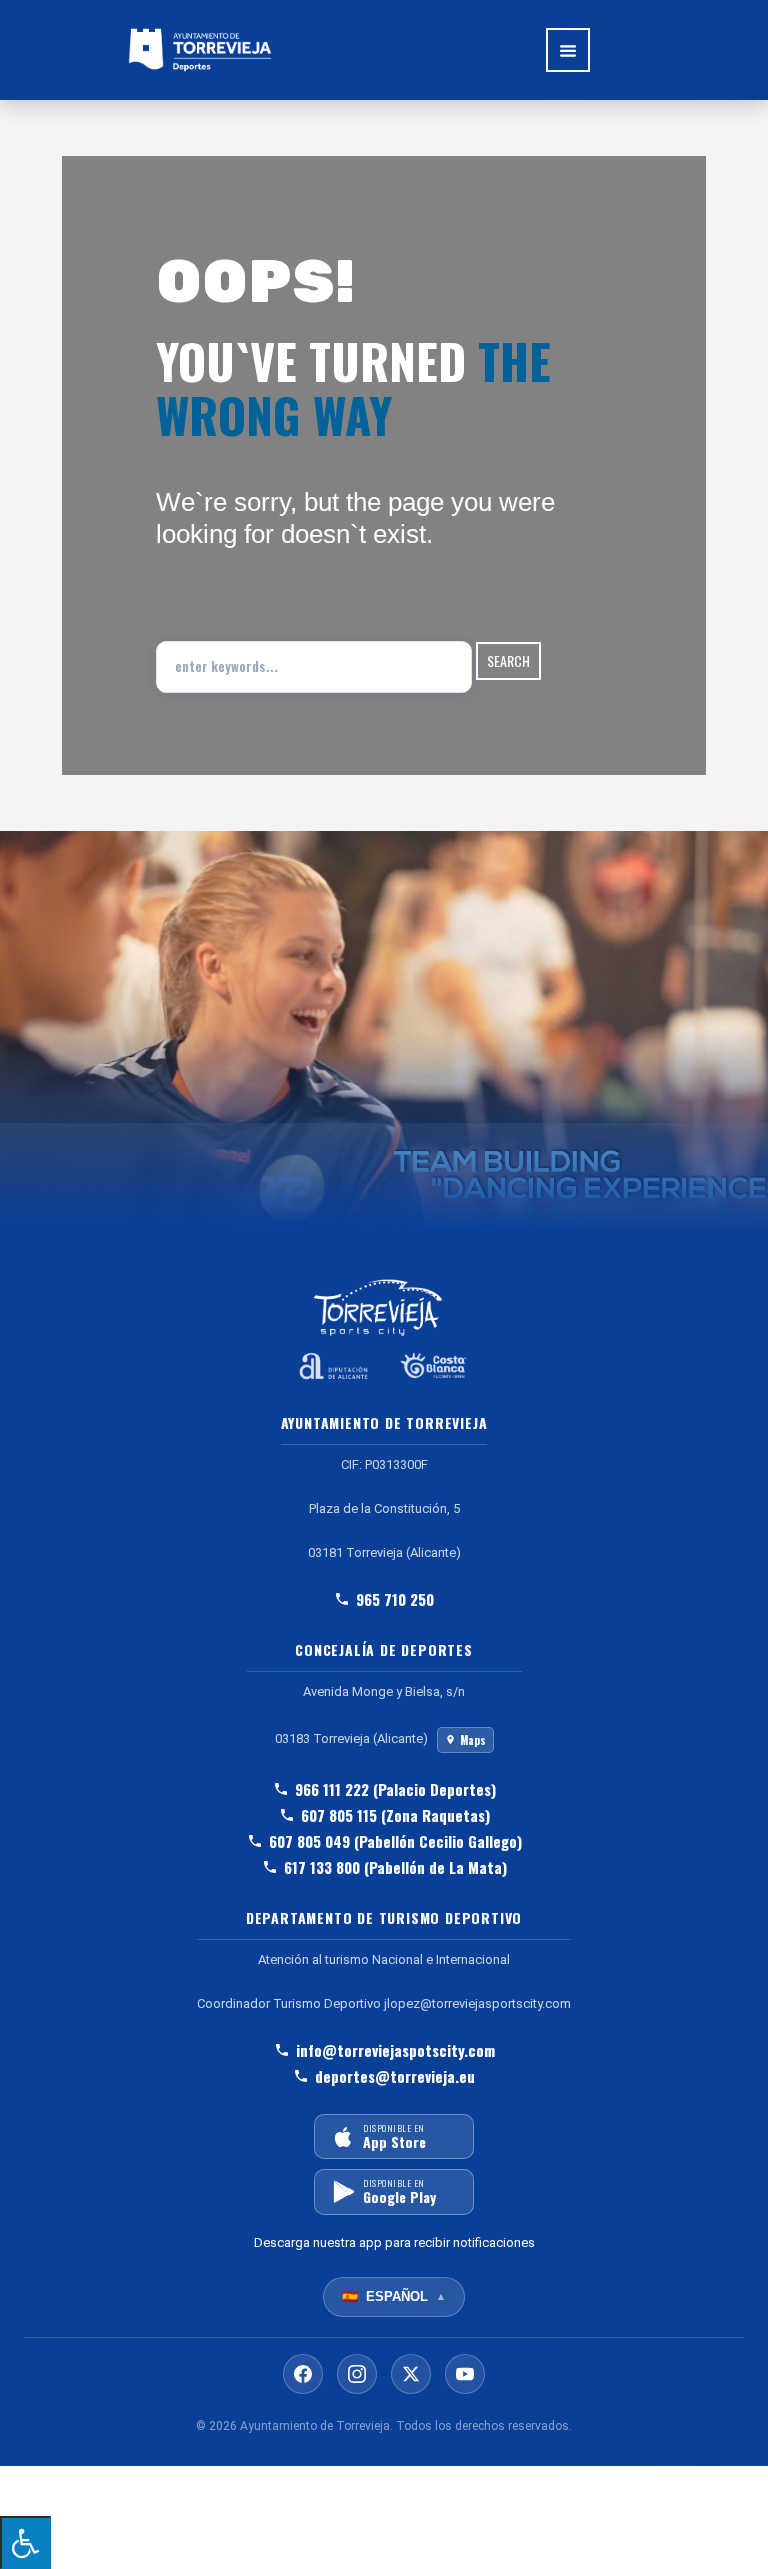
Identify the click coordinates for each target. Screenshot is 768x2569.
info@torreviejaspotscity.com (395, 2050)
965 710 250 (395, 1599)
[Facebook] (303, 2374)
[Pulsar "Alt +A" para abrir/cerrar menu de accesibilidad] (25, 2542)
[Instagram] (357, 2374)
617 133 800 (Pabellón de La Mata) (395, 1867)
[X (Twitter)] (411, 2374)
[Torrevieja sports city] (200, 50)
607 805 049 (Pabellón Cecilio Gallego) (395, 1841)
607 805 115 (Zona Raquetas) (395, 1815)
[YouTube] (465, 2374)
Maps (473, 1740)
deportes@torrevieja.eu (395, 2076)
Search (508, 660)
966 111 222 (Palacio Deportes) (395, 1789)
